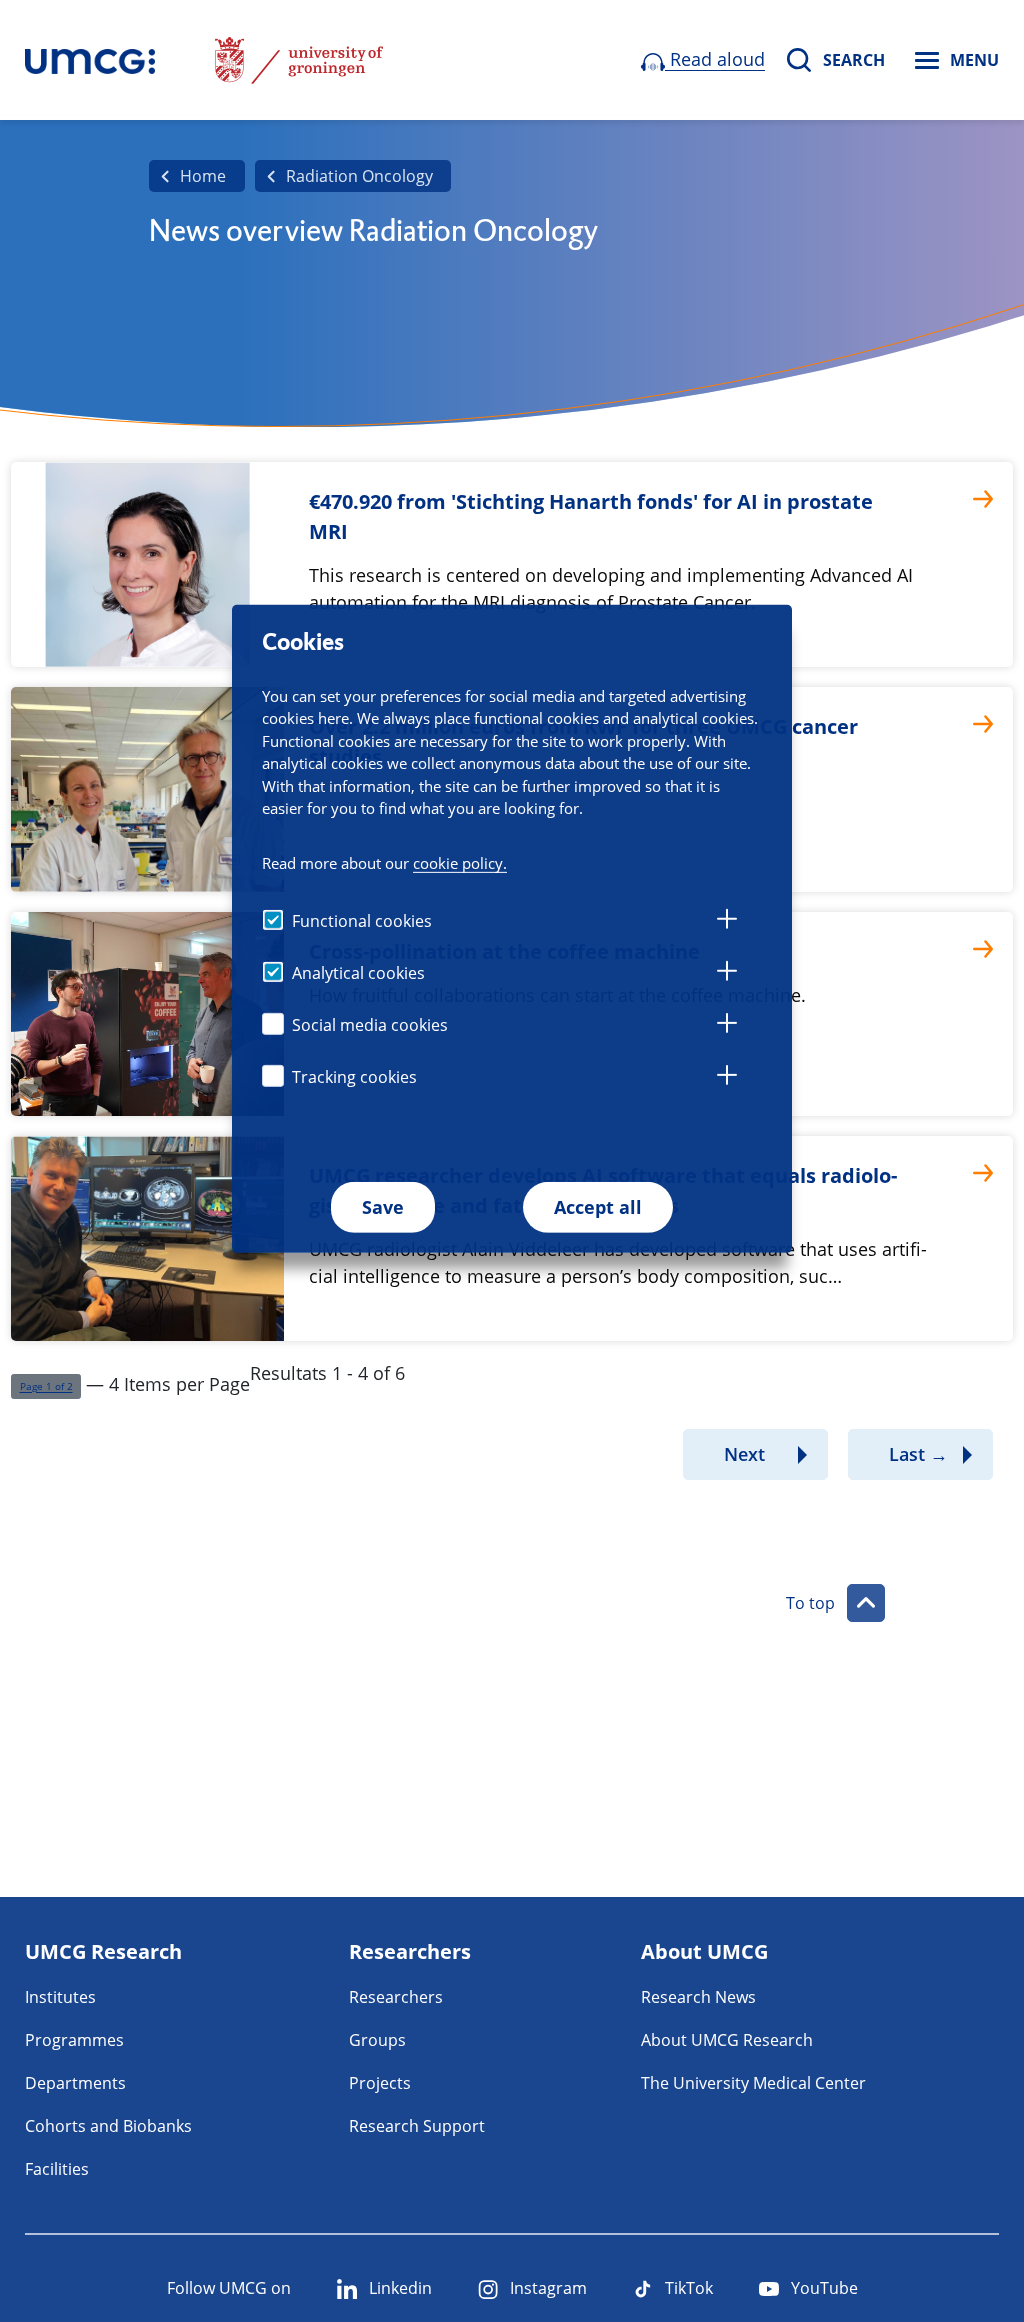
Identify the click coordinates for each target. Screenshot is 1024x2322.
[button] (46, 1386)
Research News (698, 1997)
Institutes (60, 1997)
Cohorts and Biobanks (108, 2126)
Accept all (598, 1207)
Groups (377, 2040)
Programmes (74, 2040)
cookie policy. (460, 863)
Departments (75, 2083)
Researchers (396, 1997)
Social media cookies (370, 1025)
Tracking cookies (354, 1077)
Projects (380, 2083)
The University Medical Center (753, 2083)
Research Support (417, 2126)
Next (744, 1454)
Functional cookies (362, 921)
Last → (918, 1454)
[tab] (727, 922)
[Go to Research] (90, 60)
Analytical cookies (358, 973)
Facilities (57, 2169)
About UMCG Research (727, 2040)
